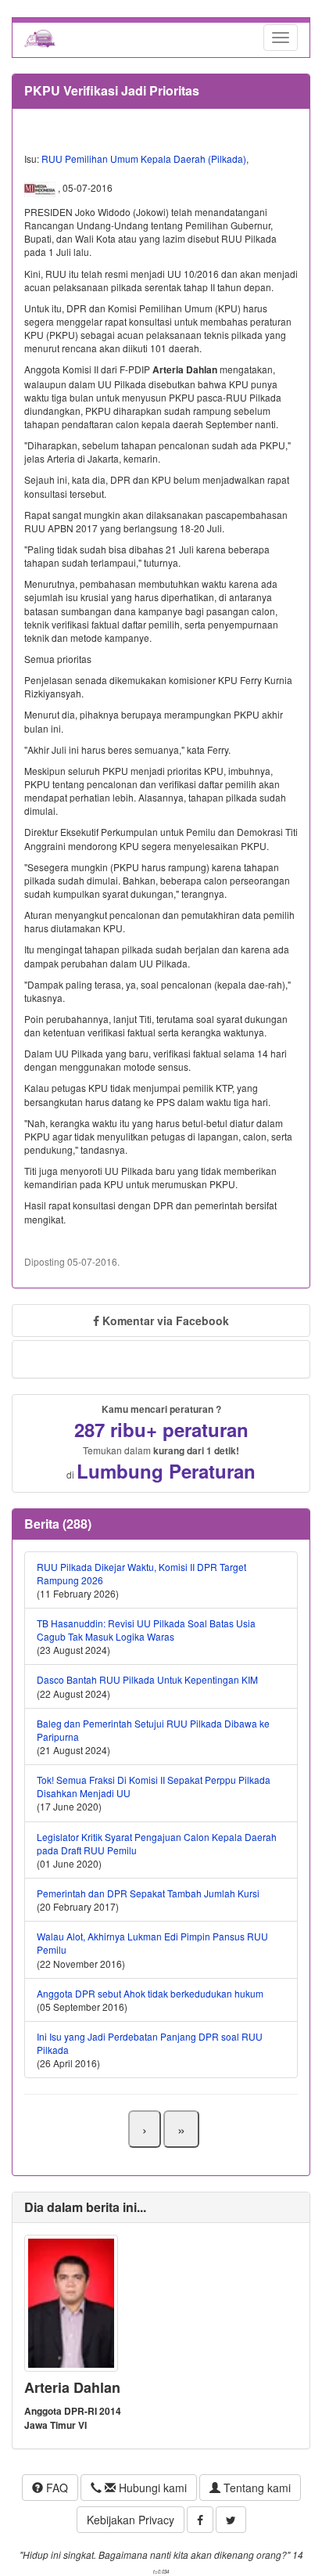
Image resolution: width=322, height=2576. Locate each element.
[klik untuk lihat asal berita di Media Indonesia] (41, 188)
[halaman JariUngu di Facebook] (200, 2520)
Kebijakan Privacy (131, 2520)
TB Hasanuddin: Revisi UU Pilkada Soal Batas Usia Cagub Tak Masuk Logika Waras (146, 1630)
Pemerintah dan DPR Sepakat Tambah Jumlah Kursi (148, 1893)
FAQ (55, 2488)
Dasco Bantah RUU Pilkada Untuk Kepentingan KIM (147, 1679)
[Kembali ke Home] (40, 38)
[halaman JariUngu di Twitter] (231, 2520)
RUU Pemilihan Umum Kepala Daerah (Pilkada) (144, 159)
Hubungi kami (151, 2488)
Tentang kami (256, 2488)
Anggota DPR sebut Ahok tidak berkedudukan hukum (150, 1993)
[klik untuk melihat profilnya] (71, 2302)
